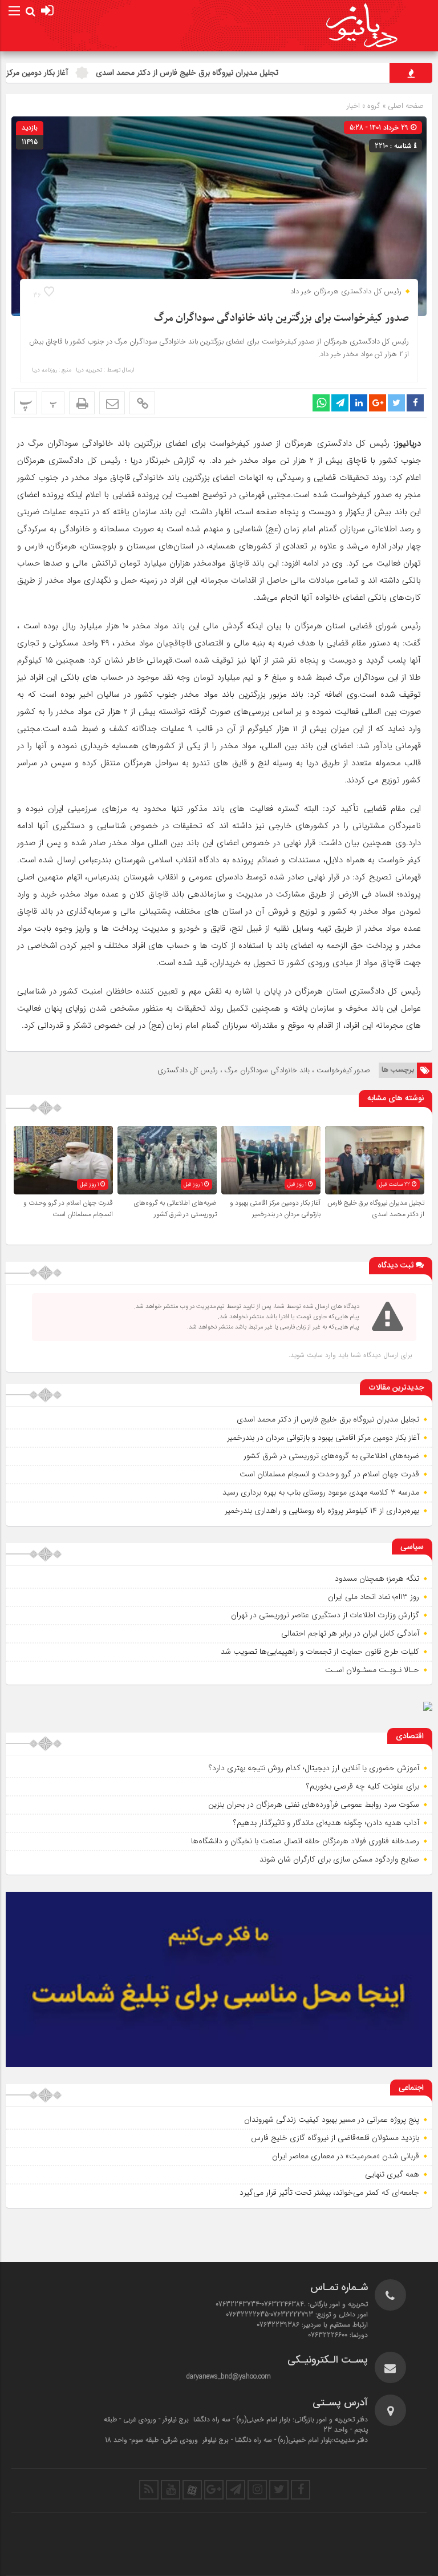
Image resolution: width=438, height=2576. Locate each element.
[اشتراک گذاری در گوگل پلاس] (378, 403)
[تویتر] (279, 2490)
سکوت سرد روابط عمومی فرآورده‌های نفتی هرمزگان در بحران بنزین (314, 1804)
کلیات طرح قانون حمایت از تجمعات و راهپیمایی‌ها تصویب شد (320, 1652)
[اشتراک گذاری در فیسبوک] (415, 403)
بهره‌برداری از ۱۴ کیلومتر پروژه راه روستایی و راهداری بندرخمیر (322, 1511)
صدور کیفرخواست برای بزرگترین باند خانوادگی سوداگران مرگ (281, 318)
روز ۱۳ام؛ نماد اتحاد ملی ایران (374, 1597)
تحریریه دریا (89, 370)
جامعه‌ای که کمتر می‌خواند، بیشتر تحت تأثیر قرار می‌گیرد (329, 2193)
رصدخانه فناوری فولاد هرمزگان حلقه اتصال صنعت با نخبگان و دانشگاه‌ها (305, 1841)
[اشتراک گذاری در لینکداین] (359, 403)
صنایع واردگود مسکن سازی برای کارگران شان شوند (339, 1859)
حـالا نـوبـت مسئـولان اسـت (372, 1670)
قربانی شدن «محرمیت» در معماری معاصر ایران (346, 2156)
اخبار (353, 106)
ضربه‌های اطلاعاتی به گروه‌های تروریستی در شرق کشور (175, 1209)
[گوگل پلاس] (214, 2490)
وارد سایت (320, 1355)
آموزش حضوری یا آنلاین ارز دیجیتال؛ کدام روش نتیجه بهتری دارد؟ (314, 1768)
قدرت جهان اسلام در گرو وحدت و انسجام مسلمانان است (68, 1209)
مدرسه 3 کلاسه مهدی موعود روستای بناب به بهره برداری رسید (321, 1492)
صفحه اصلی (405, 106)
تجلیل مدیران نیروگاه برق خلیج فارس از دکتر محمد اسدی (232, 72)
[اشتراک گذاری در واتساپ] (321, 403)
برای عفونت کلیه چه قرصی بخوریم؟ (363, 1786)
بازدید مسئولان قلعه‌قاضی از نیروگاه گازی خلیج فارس (335, 2138)
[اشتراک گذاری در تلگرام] (340, 403)
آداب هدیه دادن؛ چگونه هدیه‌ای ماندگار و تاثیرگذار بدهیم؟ (326, 1823)
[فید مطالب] (149, 2490)
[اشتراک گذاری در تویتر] (396, 403)
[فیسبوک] (301, 2490)
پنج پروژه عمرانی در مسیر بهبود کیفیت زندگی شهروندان (332, 2119)
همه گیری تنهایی (392, 2174)
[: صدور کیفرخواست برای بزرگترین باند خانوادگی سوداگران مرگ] (112, 403)
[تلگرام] (236, 2490)
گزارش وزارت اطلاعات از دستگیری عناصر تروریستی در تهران (325, 1615)
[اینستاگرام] (257, 2490)
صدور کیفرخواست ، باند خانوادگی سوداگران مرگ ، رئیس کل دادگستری (264, 1070)
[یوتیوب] (171, 2490)
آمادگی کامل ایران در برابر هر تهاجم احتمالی (350, 1633)
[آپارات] (192, 2490)
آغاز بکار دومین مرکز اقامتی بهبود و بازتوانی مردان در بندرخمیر (275, 1209)
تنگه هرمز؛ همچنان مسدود (377, 1578)
